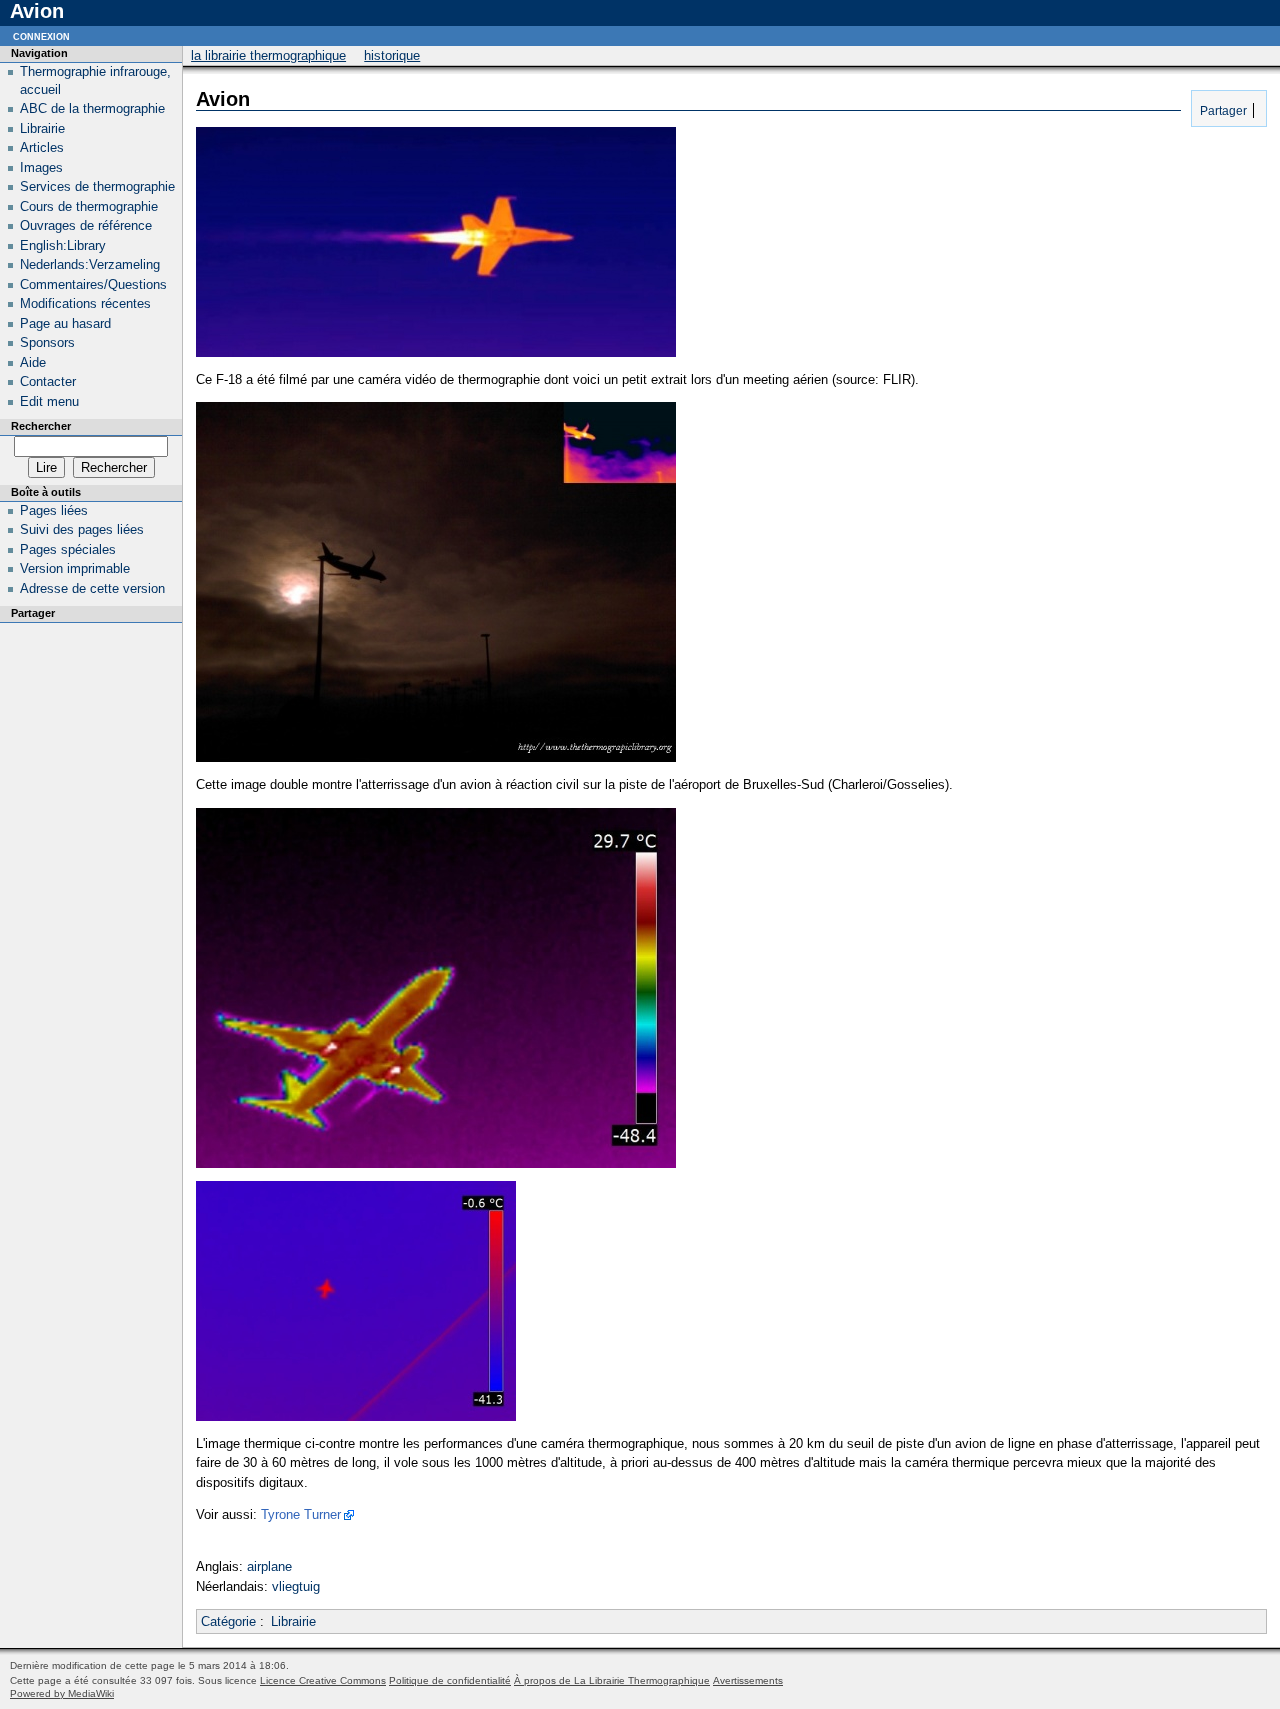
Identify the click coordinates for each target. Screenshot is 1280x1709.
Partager (1222, 110)
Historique (392, 55)
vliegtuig (296, 1586)
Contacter (48, 381)
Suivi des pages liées (82, 529)
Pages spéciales (68, 549)
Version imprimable (75, 568)
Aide (33, 362)
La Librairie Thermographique (268, 55)
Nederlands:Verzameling (90, 264)
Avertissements (748, 1680)
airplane (269, 1566)
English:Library (63, 245)
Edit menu (49, 401)
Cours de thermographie (89, 206)
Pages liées (54, 510)
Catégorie (228, 1621)
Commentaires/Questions (93, 284)
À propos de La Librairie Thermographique (612, 1680)
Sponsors (47, 342)
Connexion (41, 35)
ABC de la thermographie (92, 108)
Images (41, 167)
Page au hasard (65, 323)
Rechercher (41, 426)
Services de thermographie (97, 186)
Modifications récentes (85, 303)
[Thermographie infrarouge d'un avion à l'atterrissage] (436, 1163)
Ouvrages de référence (86, 225)
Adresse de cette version (92, 588)
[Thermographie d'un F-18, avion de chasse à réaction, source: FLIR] (436, 352)
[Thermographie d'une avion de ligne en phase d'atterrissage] (356, 1416)
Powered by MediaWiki (62, 1693)
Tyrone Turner (301, 1514)
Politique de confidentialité (450, 1680)
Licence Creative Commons (323, 1680)
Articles (42, 147)
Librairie (293, 1621)
